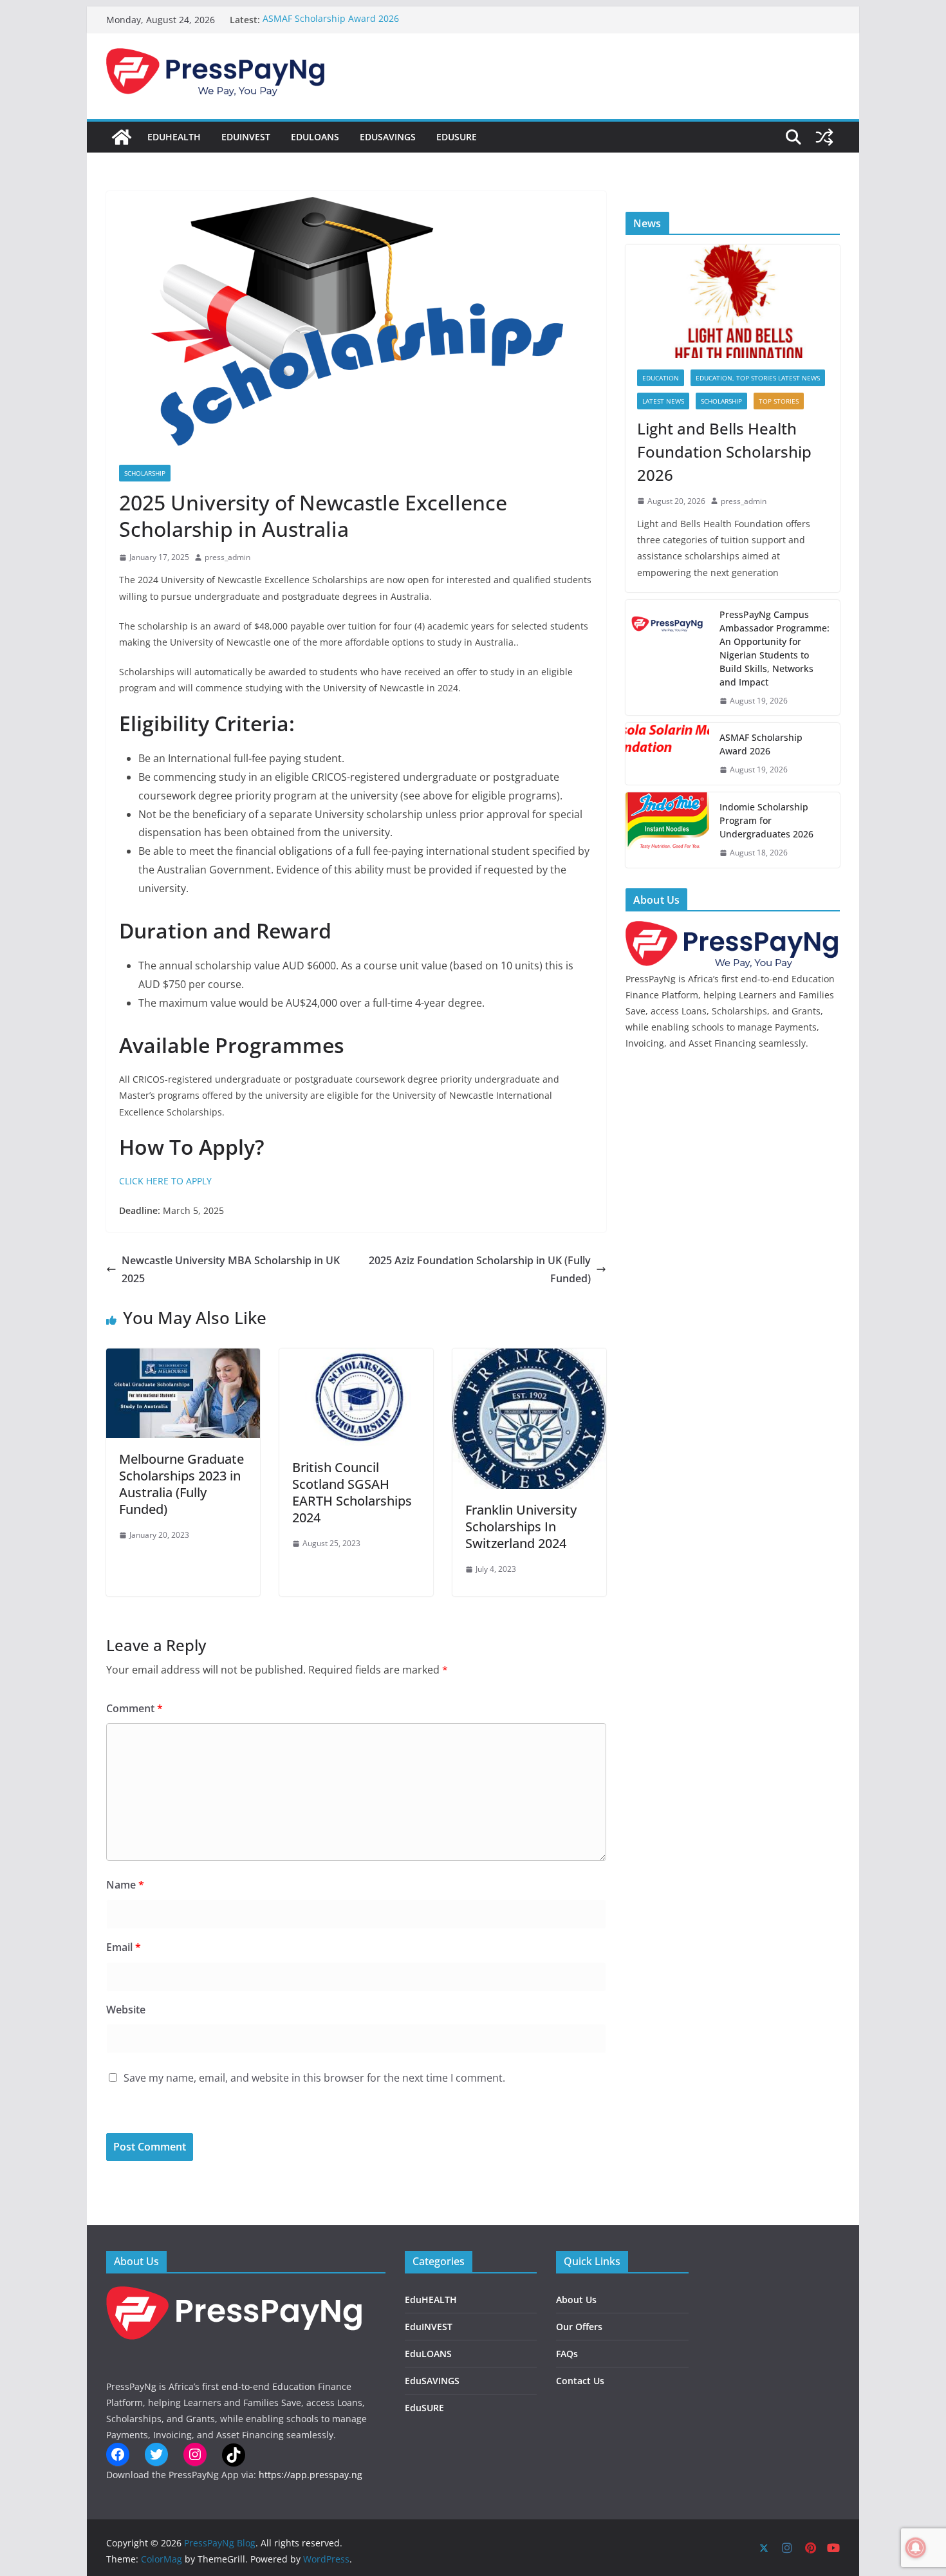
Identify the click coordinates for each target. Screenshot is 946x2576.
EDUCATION (661, 378)
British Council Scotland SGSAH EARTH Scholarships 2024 (352, 1492)
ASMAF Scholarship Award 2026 (331, 20)
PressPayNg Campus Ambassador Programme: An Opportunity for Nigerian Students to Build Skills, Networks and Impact (774, 648)
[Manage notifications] (916, 2548)
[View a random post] (824, 137)
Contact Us (580, 2381)
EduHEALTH (174, 137)
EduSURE (457, 137)
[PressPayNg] (733, 929)
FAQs (567, 2354)
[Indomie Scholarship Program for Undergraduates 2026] (667, 830)
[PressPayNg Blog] (122, 137)
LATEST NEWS (663, 401)
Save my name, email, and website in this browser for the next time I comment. (314, 2078)
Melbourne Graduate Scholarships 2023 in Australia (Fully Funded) (181, 1484)
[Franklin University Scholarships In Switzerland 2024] (529, 1358)
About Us (576, 2300)
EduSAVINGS (388, 137)
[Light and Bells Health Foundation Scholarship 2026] (733, 301)
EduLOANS (315, 137)
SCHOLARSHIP (145, 473)
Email (124, 1947)
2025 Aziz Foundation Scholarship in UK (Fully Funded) (480, 1270)
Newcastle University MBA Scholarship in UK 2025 (231, 1270)
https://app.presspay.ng (311, 2475)
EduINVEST (246, 137)
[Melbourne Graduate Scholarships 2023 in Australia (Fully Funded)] (183, 1358)
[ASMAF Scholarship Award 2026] (667, 754)
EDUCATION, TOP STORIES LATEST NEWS (758, 378)
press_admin (227, 557)
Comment (134, 1708)
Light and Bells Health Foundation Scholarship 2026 (724, 452)
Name (125, 1885)
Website (126, 2010)
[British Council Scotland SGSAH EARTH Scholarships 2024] (356, 1358)
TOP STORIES (779, 401)
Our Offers (579, 2327)
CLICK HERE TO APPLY (165, 1181)
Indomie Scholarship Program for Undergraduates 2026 (766, 820)
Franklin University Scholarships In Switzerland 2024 (521, 1526)
